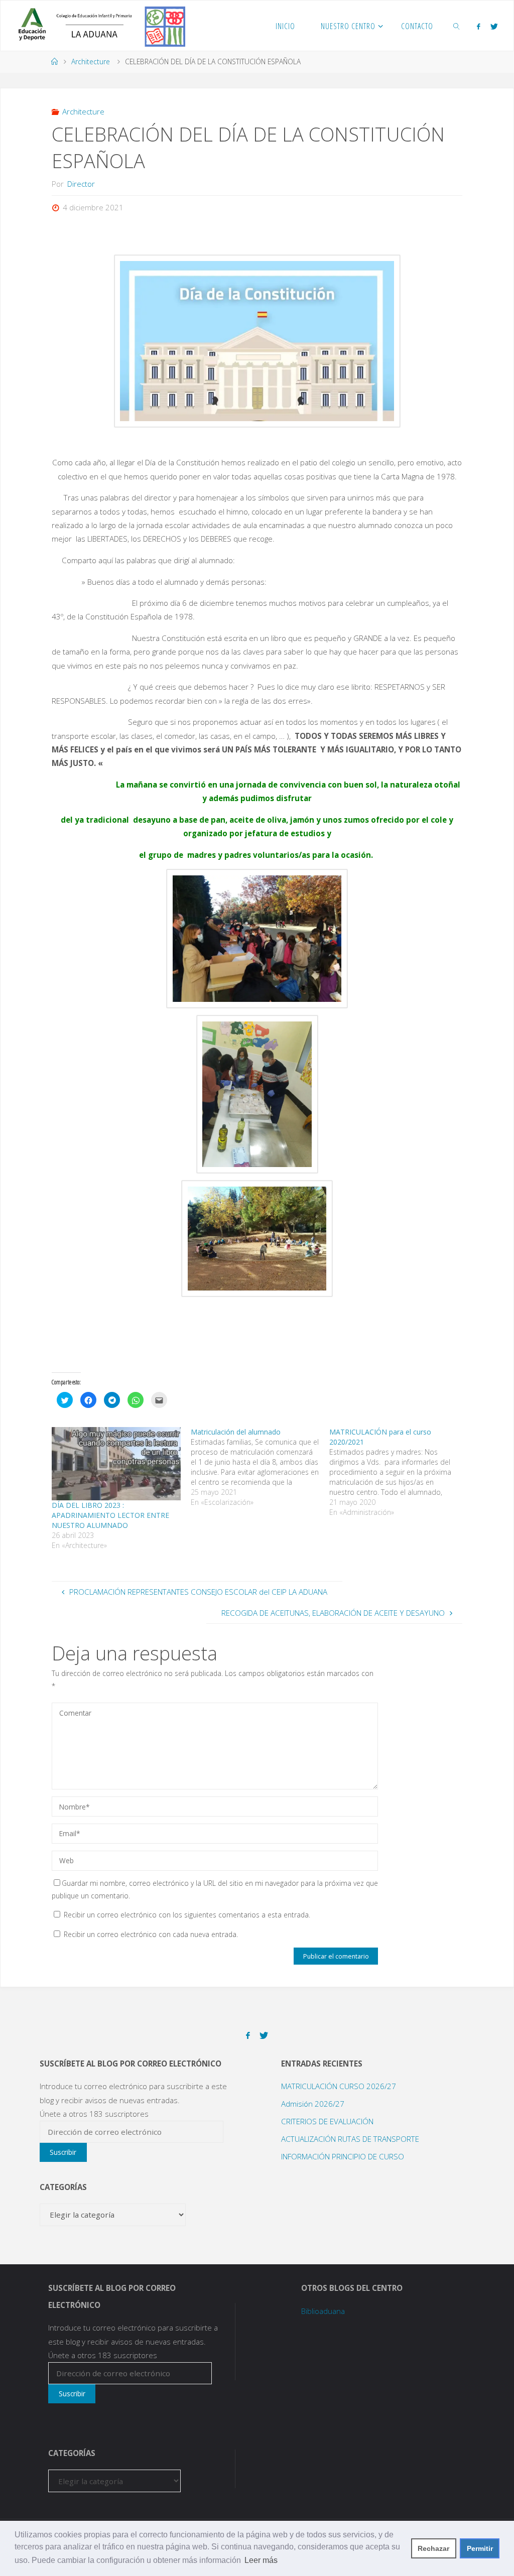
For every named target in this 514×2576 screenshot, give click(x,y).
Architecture (91, 61)
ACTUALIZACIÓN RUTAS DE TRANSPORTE (350, 2139)
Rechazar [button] (433, 2548)
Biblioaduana (323, 2311)
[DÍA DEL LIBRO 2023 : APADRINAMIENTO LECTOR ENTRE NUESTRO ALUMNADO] (116, 1464)
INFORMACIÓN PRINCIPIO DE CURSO (343, 2156)
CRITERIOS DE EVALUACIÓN (327, 2121)
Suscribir (63, 2152)
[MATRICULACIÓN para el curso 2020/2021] (399, 1472)
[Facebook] (478, 26)
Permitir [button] (480, 2548)
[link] (457, 26)
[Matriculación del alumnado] (260, 1467)
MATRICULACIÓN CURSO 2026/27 (339, 2086)
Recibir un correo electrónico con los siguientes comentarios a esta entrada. (187, 1915)
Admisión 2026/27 (313, 2104)
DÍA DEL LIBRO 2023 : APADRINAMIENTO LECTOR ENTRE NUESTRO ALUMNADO (110, 1515)
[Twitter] (494, 26)
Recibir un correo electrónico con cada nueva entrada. (151, 1934)
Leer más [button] (261, 2560)
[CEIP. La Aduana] (98, 26)
